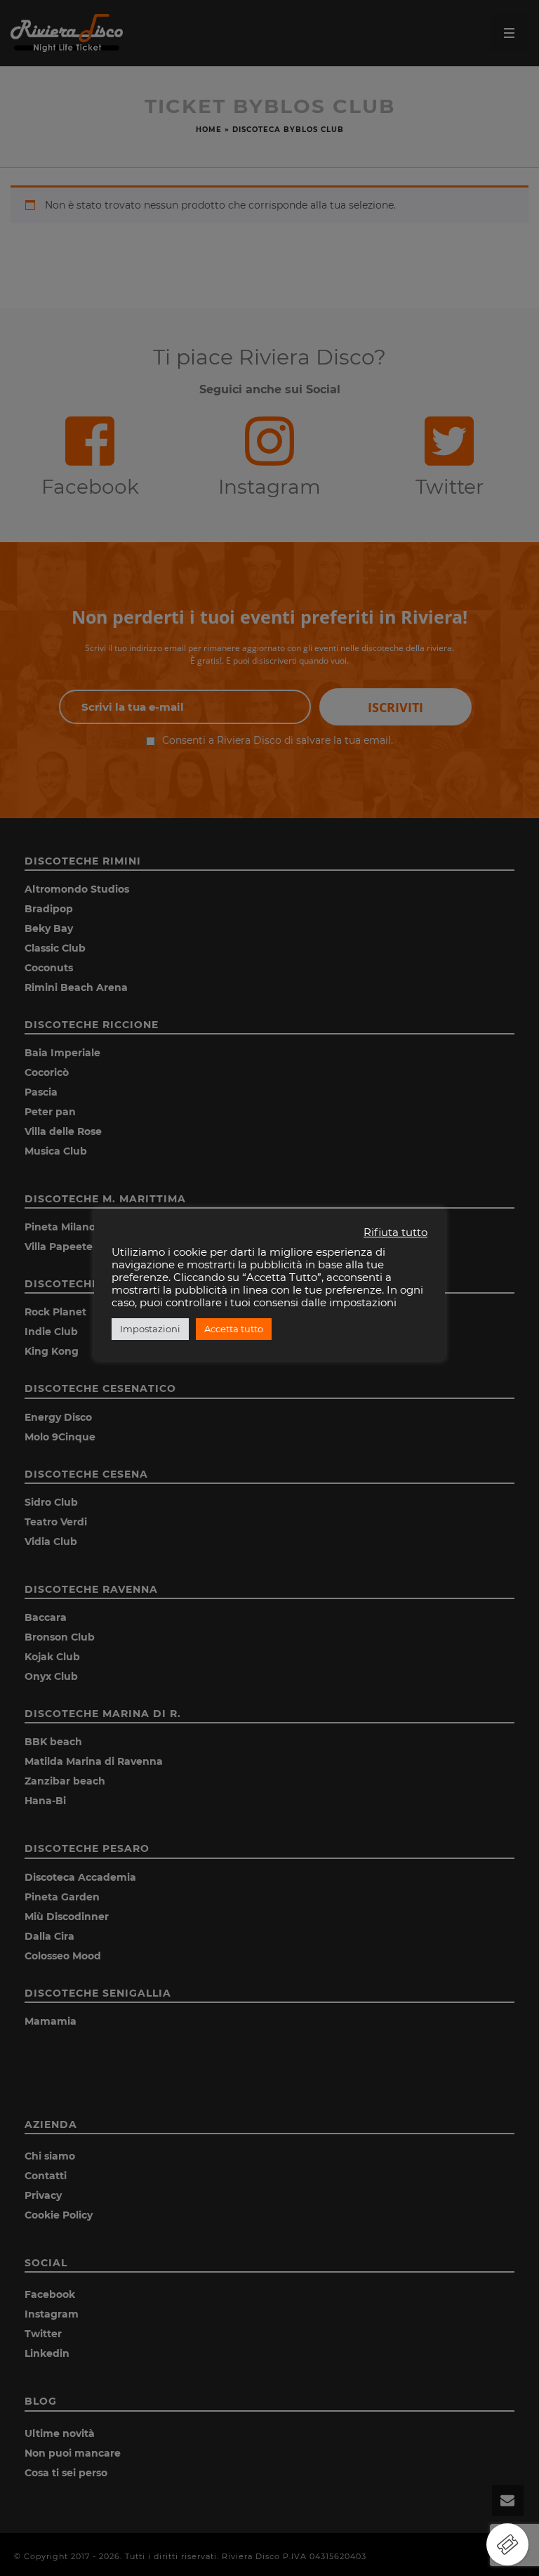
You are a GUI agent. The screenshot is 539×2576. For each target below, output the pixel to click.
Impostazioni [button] (150, 1329)
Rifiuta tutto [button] (395, 1233)
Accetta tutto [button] (234, 1329)
